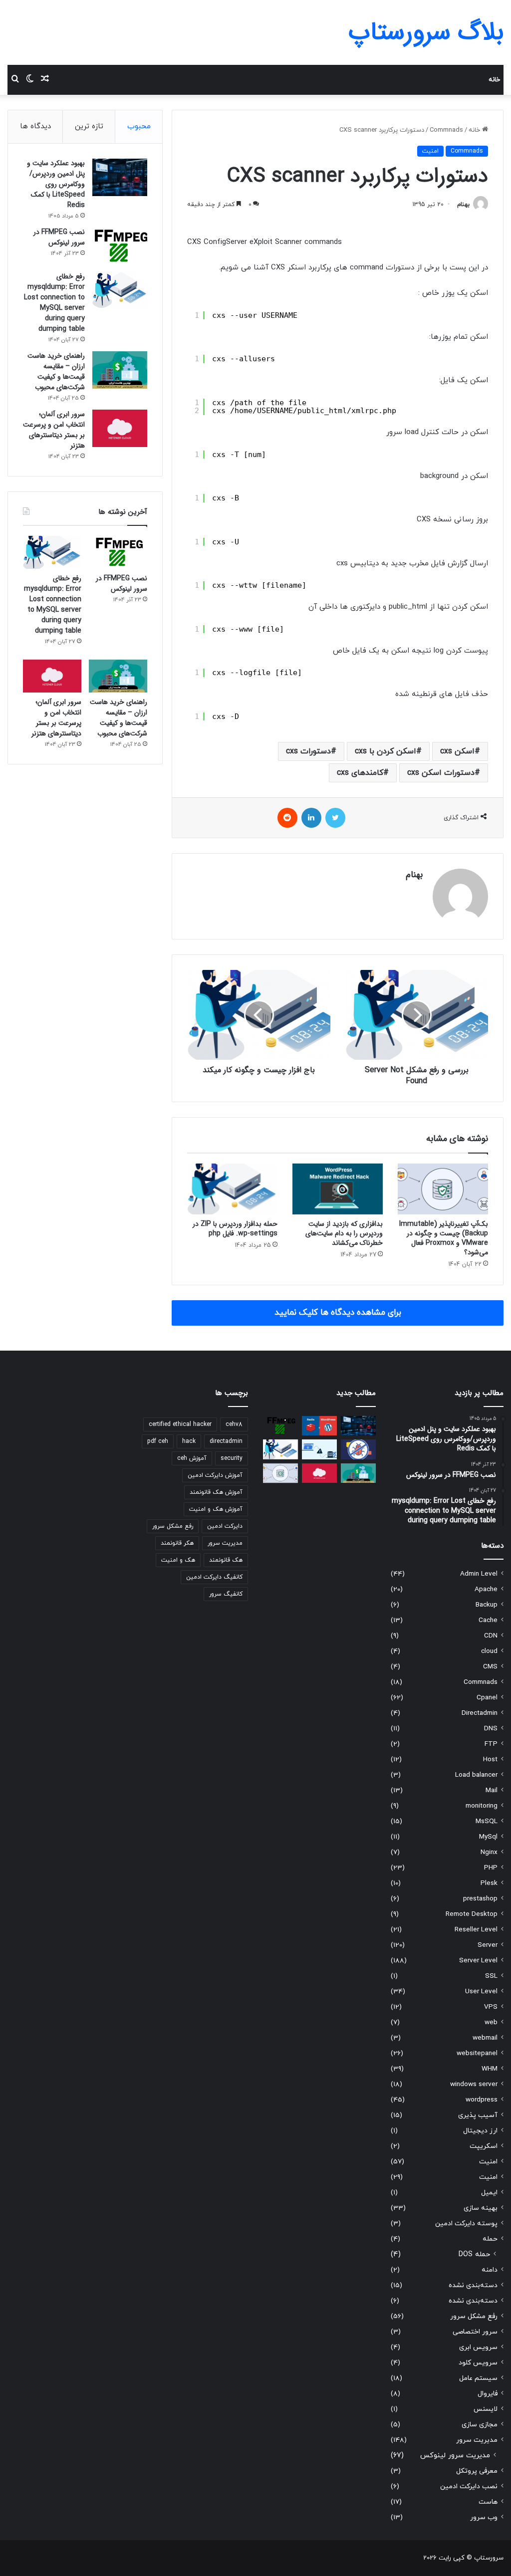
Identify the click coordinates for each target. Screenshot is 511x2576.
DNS (491, 1729)
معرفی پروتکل (477, 2471)
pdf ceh (158, 1441)
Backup (487, 1605)
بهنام (463, 205)
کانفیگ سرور (226, 1594)
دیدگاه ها (35, 126)
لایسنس (486, 2409)
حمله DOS (474, 2254)
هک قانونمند (226, 1560)
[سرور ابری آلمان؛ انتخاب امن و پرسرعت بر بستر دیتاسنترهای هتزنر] (120, 428)
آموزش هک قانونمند (216, 1492)
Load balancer (476, 1775)
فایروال (488, 2394)
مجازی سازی (480, 2425)
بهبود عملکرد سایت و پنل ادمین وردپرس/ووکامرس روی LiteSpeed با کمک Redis (56, 184)
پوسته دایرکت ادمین (466, 2224)
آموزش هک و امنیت (216, 1509)
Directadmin (480, 1713)
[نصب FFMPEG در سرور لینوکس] (120, 246)
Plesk (489, 1883)
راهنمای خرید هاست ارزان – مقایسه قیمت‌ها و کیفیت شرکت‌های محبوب (56, 371)
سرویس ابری (478, 2347)
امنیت (430, 151)
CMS (490, 1667)
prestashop (480, 1899)
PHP (491, 1868)
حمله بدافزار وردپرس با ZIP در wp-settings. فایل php (235, 1229)
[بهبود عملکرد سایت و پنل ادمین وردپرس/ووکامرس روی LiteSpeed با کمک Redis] (120, 177)
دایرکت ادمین (225, 1526)
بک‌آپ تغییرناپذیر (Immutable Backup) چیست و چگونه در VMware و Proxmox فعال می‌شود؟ (444, 1238)
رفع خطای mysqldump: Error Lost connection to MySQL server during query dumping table (54, 303)
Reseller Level (476, 1930)
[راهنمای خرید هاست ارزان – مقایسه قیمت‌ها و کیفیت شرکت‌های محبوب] (120, 370)
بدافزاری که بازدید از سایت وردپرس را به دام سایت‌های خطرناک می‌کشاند (344, 1233)
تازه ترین (89, 126)
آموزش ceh (192, 1458)
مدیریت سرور (477, 2440)
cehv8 (234, 1424)
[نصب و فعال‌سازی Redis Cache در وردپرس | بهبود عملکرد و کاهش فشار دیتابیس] (319, 1426)
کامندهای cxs (360, 773)
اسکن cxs (457, 751)
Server (488, 1945)
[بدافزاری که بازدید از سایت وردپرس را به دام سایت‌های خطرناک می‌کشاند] (338, 1189)
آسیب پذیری (478, 2115)
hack (189, 1441)
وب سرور (484, 2517)
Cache (488, 1620)
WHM (490, 2069)
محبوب (139, 126)
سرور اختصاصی (475, 2332)
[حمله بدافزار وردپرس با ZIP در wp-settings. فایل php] (232, 1189)
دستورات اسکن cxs (441, 773)
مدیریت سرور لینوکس (455, 2456)
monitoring (482, 1806)
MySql (488, 1837)
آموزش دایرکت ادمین (215, 1475)
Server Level (478, 1961)
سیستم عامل (478, 2378)
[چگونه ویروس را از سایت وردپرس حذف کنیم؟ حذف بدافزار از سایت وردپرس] (358, 1449)
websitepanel (477, 2053)
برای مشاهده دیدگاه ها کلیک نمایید (338, 1313)
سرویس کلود (478, 2363)
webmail (485, 2038)
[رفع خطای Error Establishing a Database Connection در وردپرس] (319, 1449)
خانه (494, 80)
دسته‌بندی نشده (473, 2285)
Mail (492, 1790)
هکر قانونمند (177, 1543)
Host (490, 1759)
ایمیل (489, 2193)
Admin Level (479, 1574)
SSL (491, 1976)
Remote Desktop (472, 1914)
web (491, 2022)
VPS (491, 2007)
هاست (488, 2502)
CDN (491, 1636)
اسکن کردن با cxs (385, 751)
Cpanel (487, 1698)
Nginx (489, 1852)
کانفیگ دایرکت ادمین (214, 1577)
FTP (491, 1744)
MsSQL (487, 1821)
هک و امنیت (178, 1560)
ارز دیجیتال (480, 2131)
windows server (474, 2084)
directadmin (226, 1441)
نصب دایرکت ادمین (469, 2486)
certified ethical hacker (180, 1424)
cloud (489, 1651)
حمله (490, 2239)
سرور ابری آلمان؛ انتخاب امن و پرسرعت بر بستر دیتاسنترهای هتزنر (54, 430)
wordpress (482, 2100)
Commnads (446, 130)
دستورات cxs (308, 751)
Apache (486, 1589)
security (232, 1458)
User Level (481, 1991)
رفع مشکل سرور (474, 2316)
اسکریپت (484, 2146)
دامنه (490, 2270)
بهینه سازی (481, 2208)
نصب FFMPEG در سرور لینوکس (59, 237)
